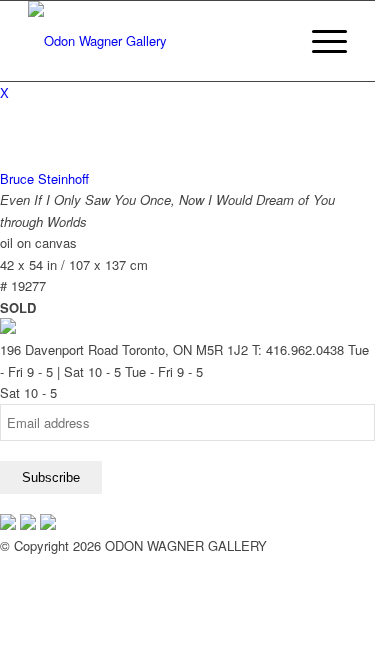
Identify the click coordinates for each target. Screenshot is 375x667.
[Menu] (319, 41)
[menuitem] (272, 41)
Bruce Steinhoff (44, 178)
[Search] (272, 41)
